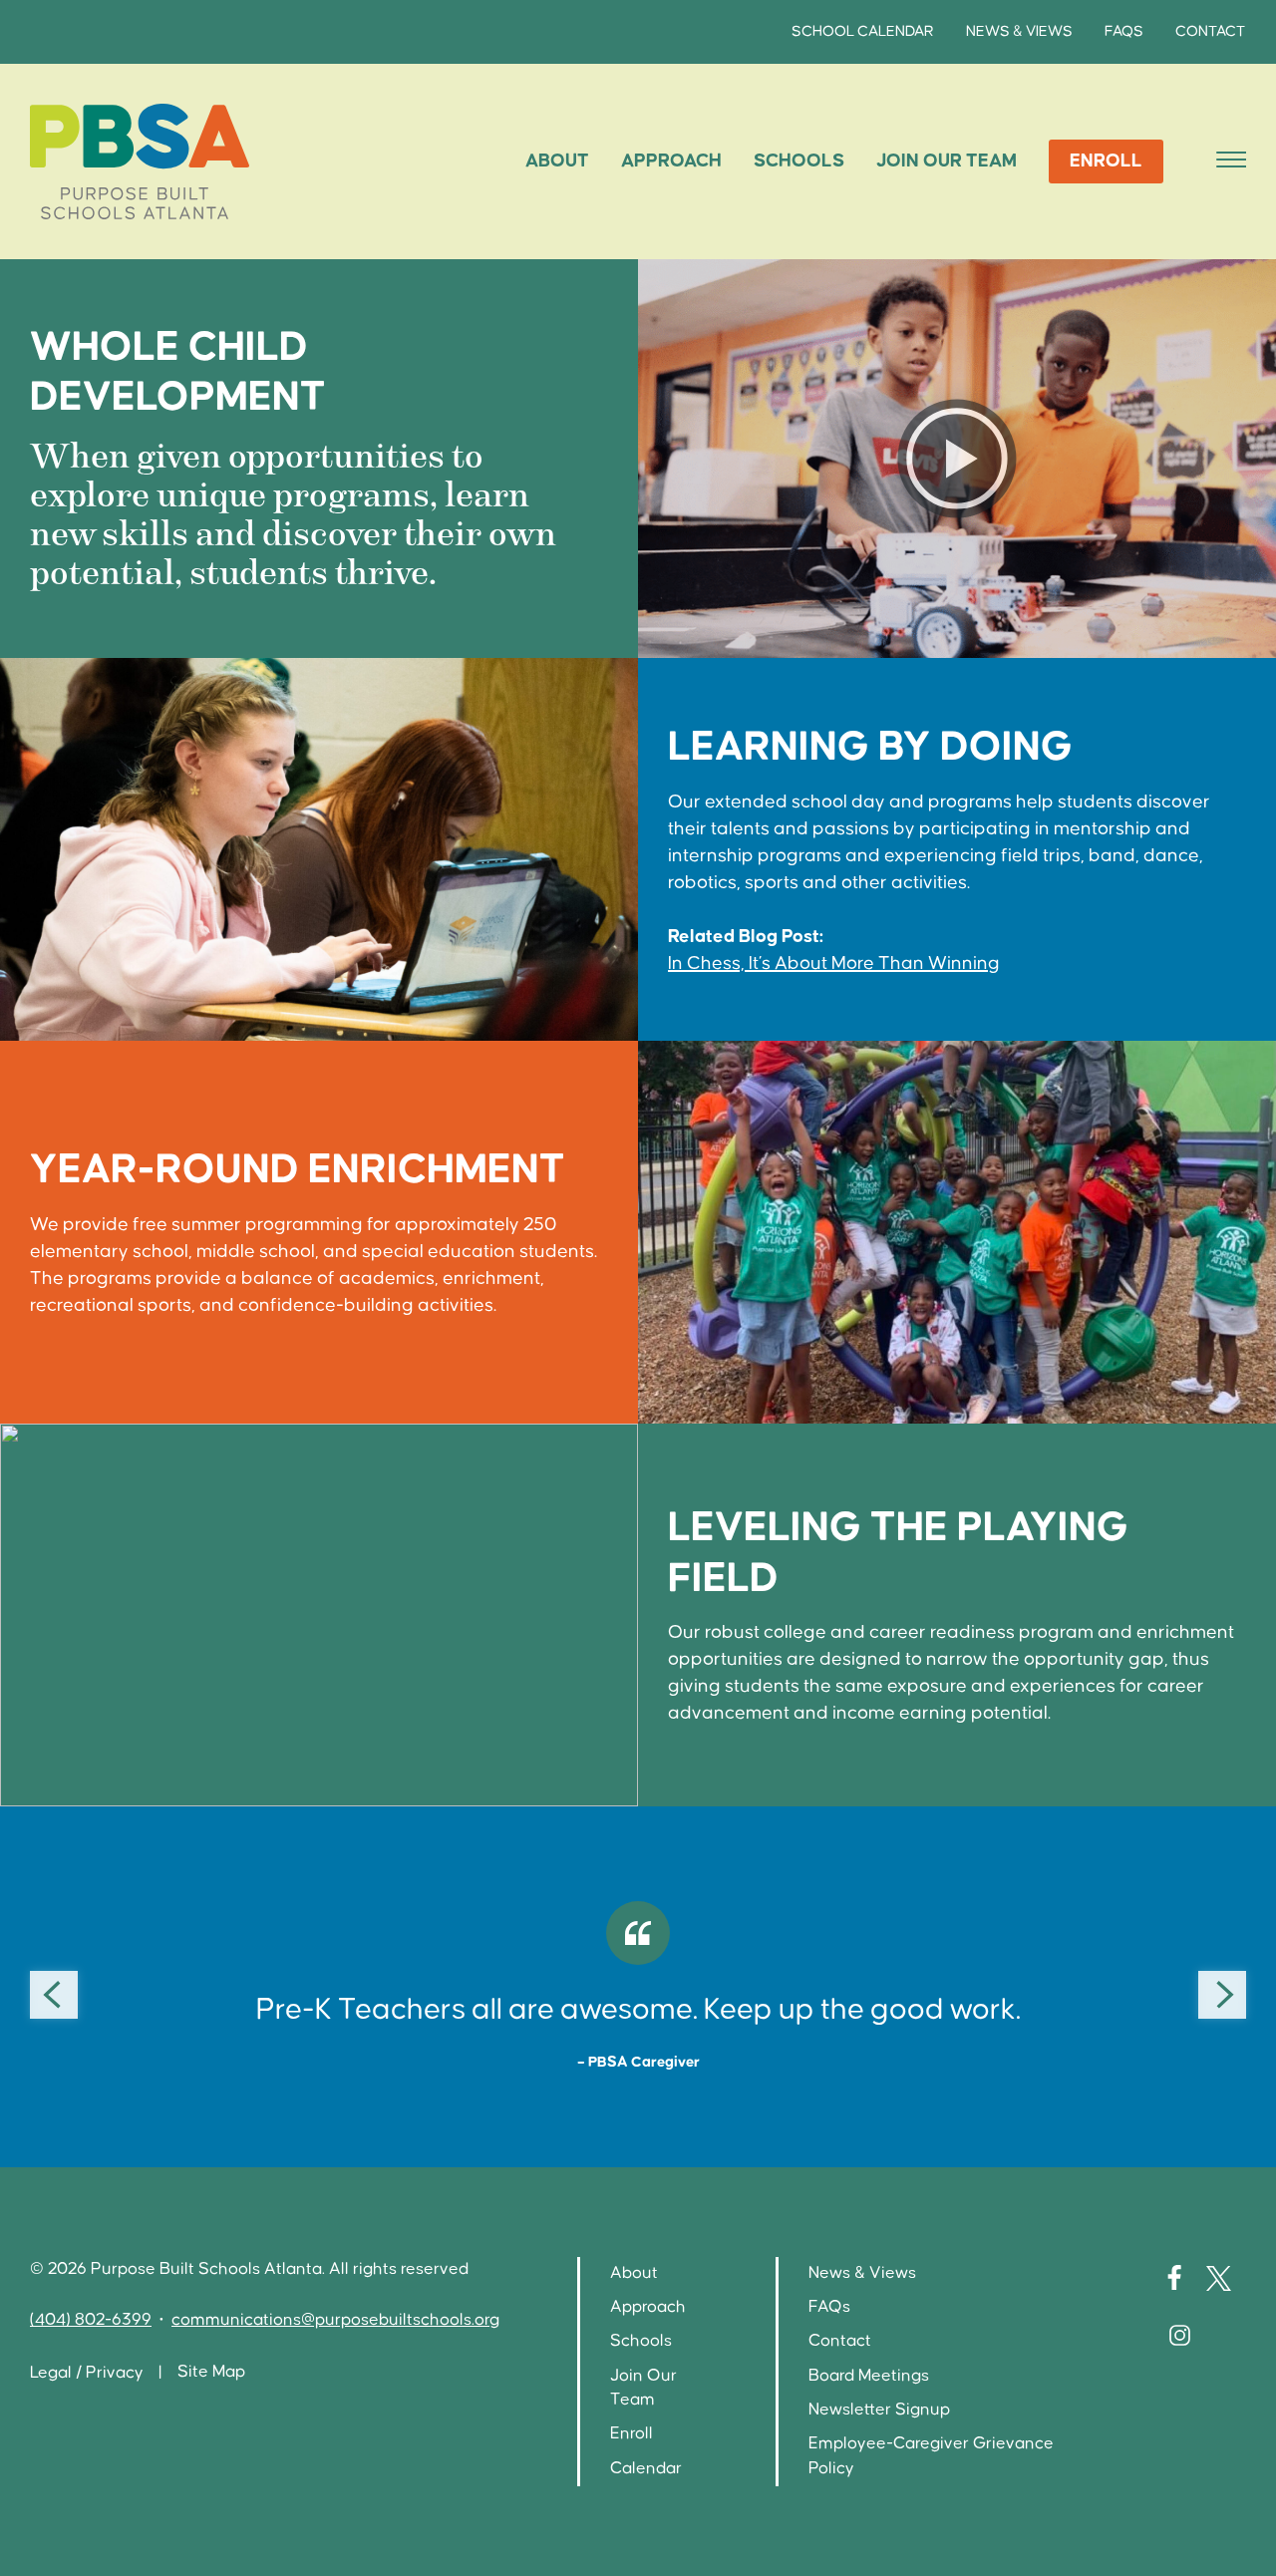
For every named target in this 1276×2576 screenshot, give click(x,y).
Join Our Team (947, 161)
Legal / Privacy (87, 2373)
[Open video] (957, 459)
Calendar (646, 2469)
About (557, 161)
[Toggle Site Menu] (1225, 161)
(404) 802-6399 (91, 2320)
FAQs (1124, 31)
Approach (671, 161)
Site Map (211, 2372)
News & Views (1019, 31)
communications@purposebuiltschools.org (335, 2320)
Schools (799, 161)
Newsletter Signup (879, 2410)
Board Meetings (869, 2376)
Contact (1210, 31)
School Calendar (863, 31)
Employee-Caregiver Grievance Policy (931, 2456)
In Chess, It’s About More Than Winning (834, 964)
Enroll (1106, 161)
